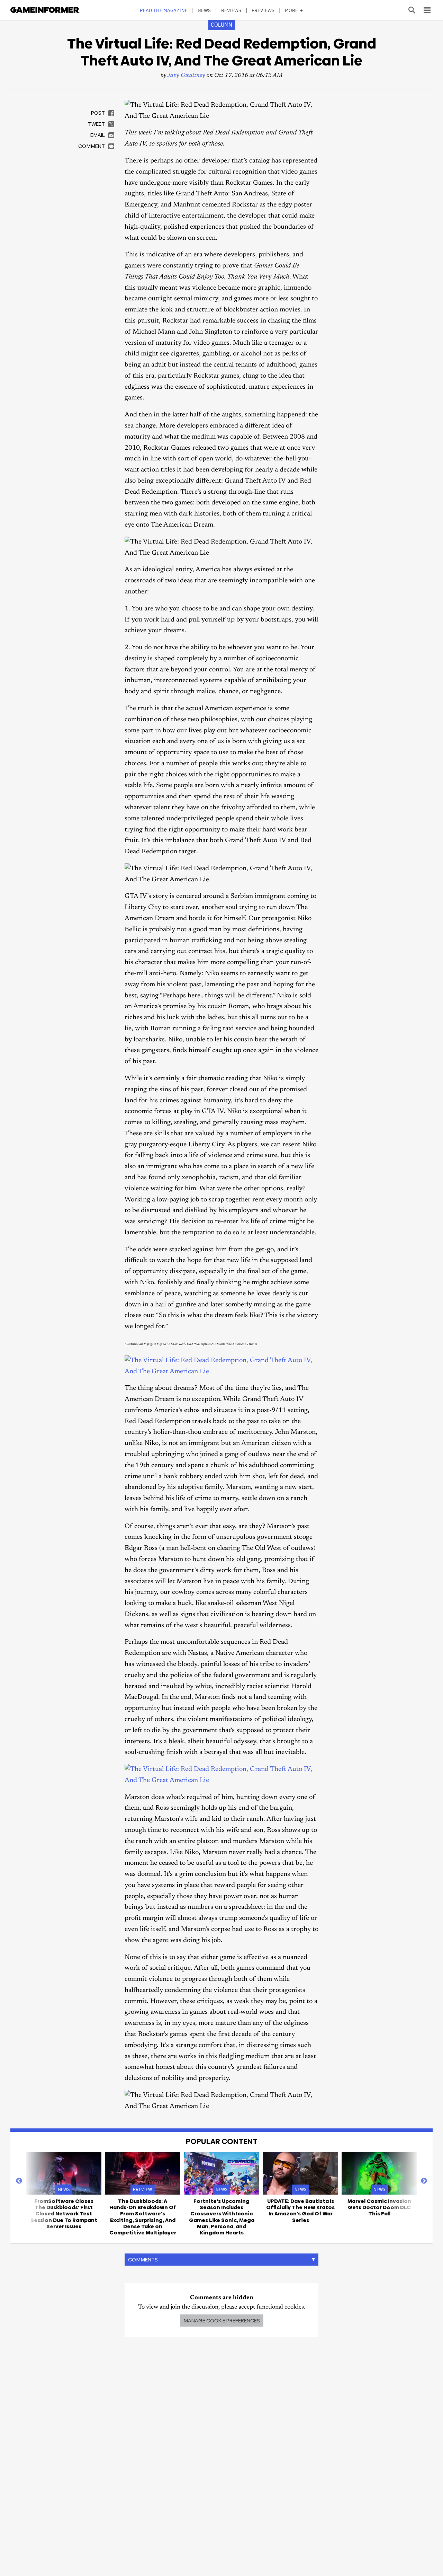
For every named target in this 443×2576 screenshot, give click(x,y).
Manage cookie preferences (222, 2321)
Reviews (231, 10)
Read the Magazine (164, 10)
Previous (19, 2181)
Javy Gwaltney (186, 76)
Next (424, 2181)
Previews (263, 10)
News (204, 10)
